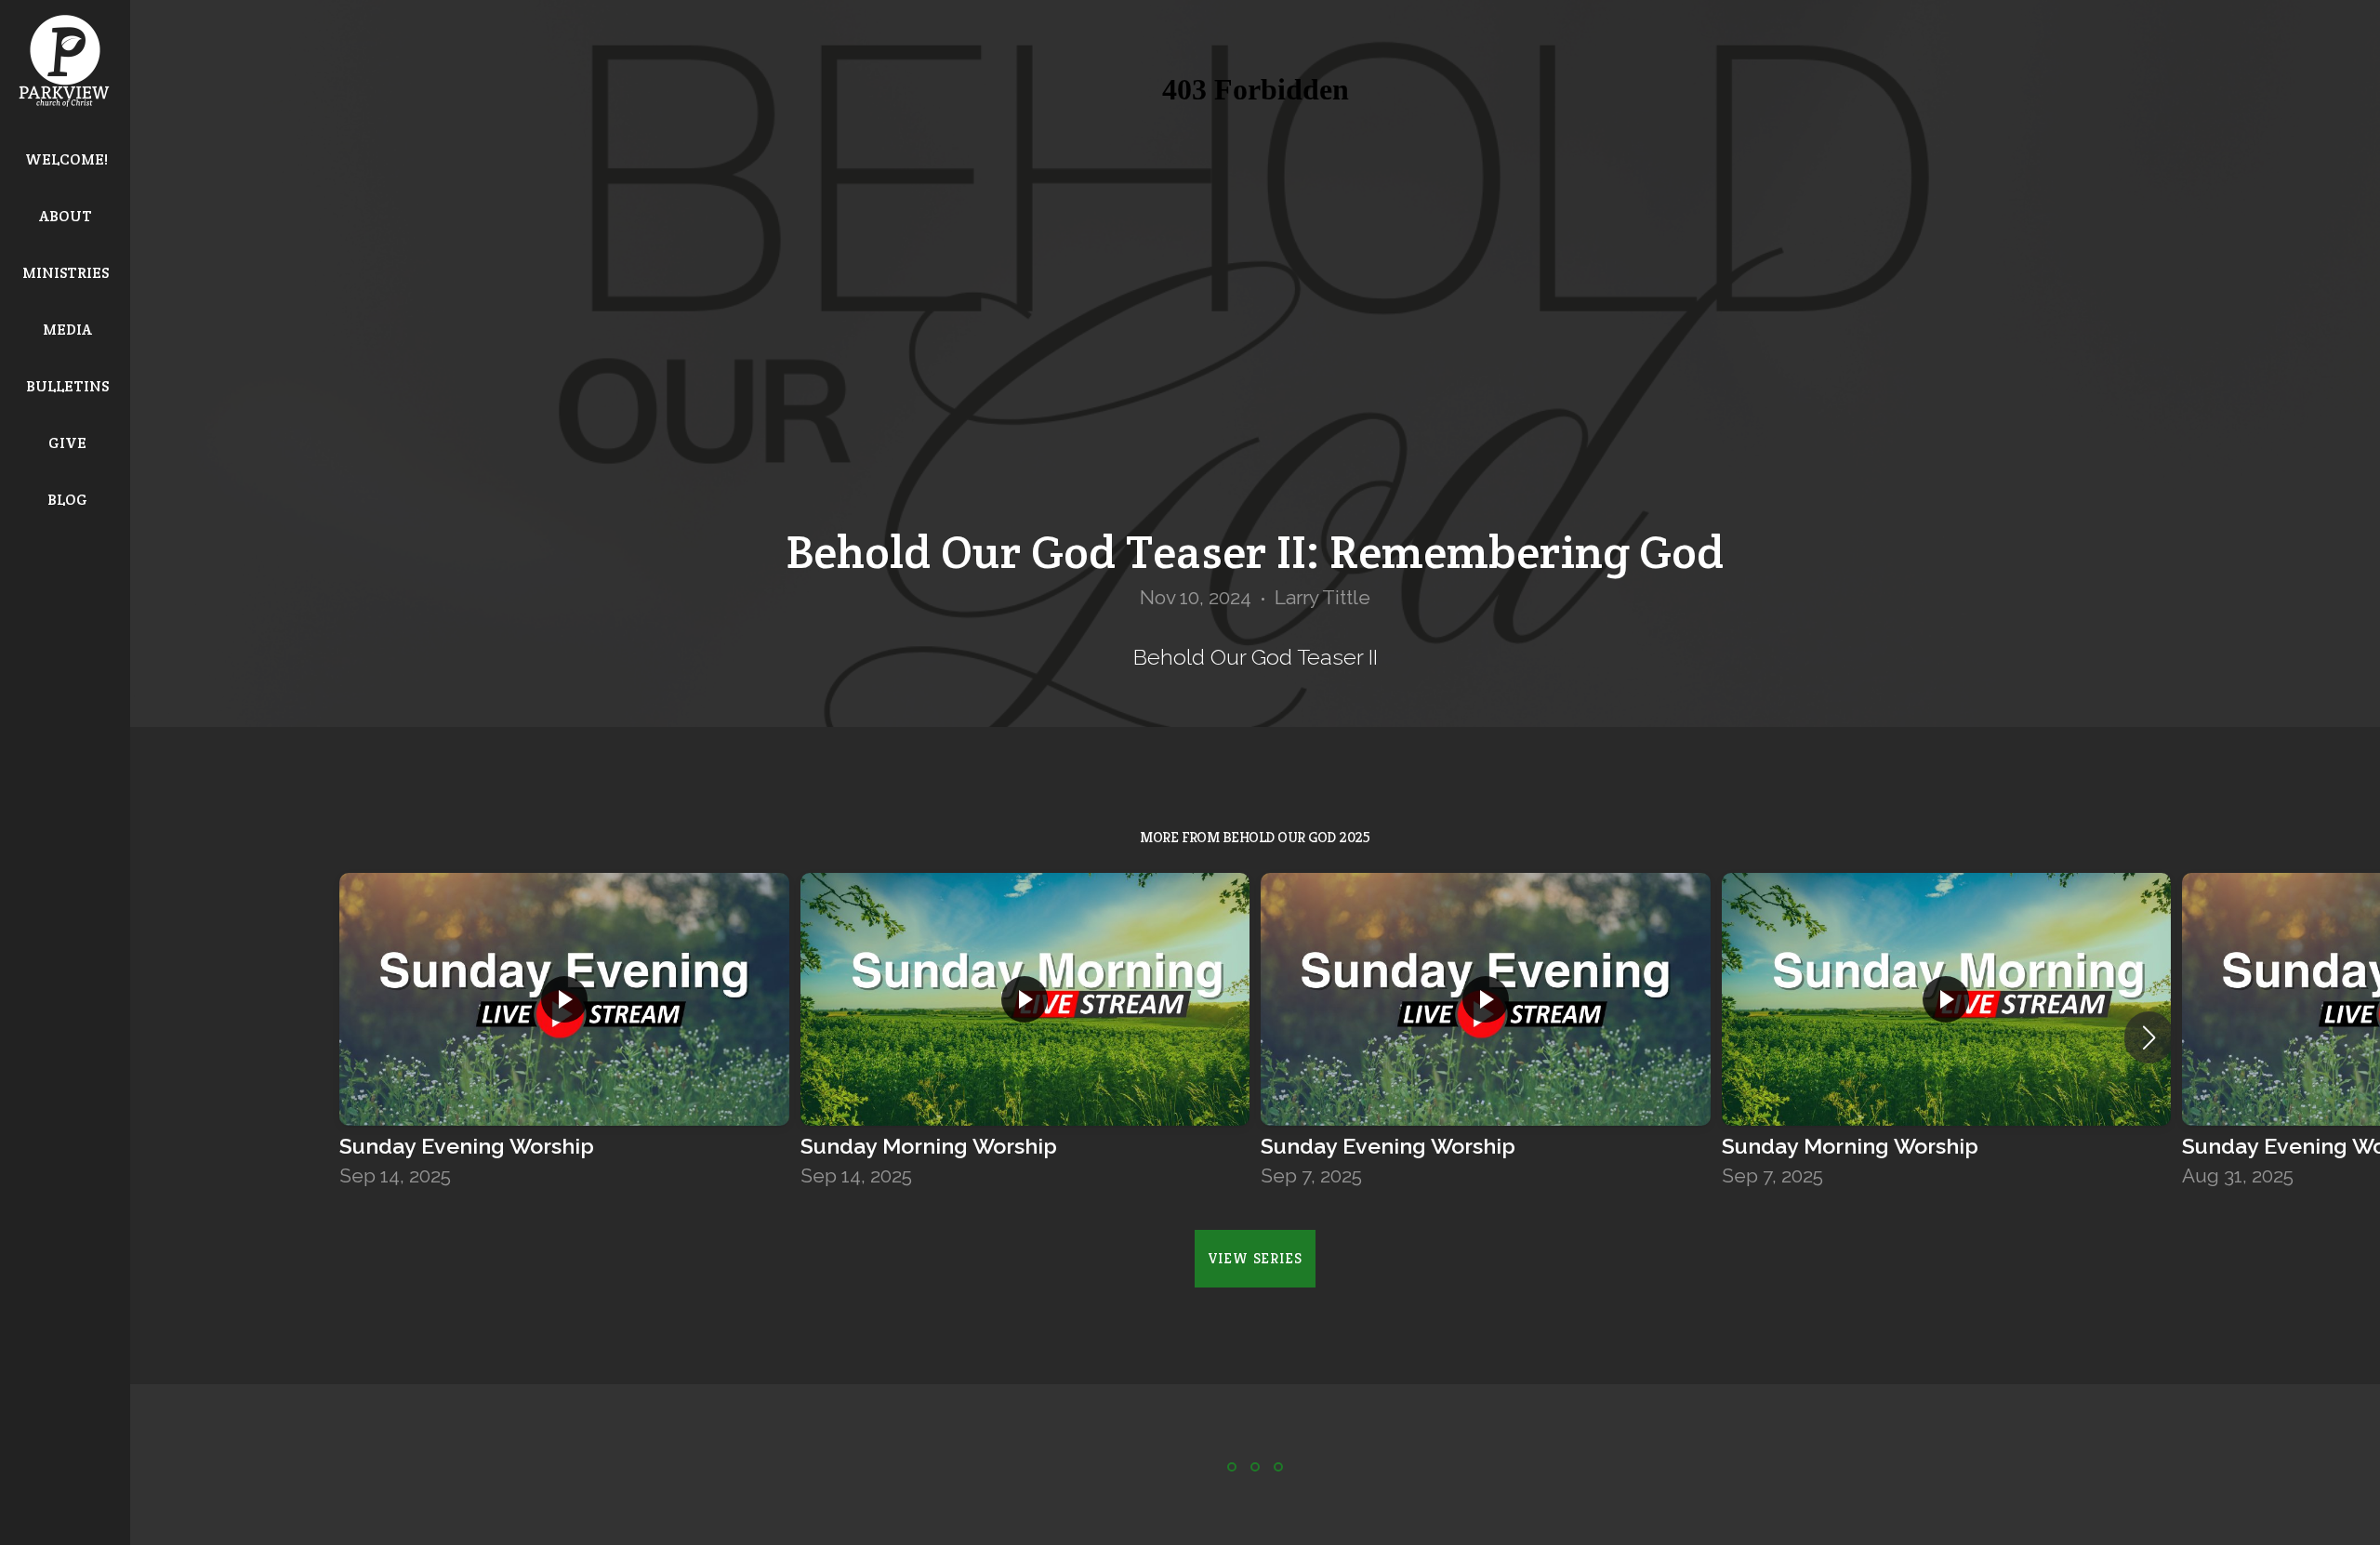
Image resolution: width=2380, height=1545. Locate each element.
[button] (2149, 1037)
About (67, 216)
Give (67, 443)
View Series (1256, 1258)
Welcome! (66, 159)
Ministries (67, 273)
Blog (67, 500)
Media (67, 330)
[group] (564, 1037)
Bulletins (67, 386)
